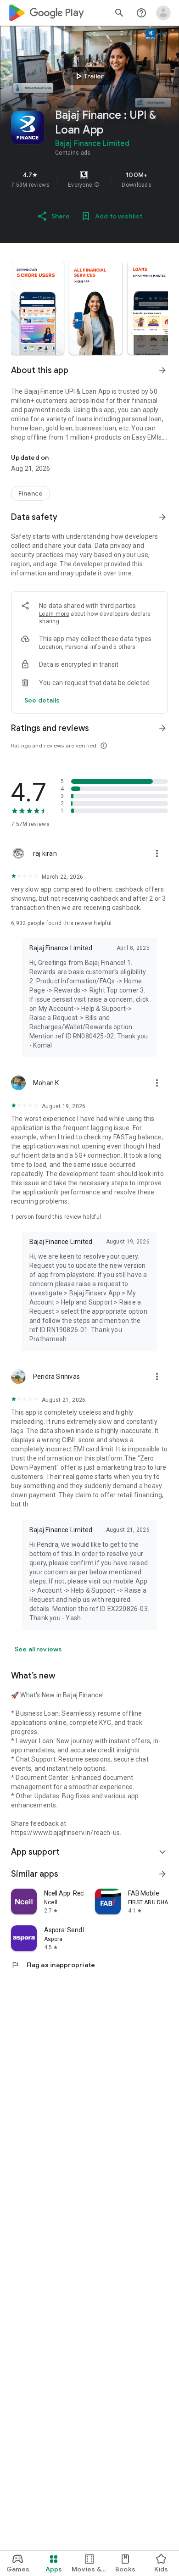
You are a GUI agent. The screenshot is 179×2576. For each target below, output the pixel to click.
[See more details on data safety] (42, 700)
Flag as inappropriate (53, 1965)
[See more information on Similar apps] (162, 1874)
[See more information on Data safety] (162, 517)
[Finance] (31, 493)
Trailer (88, 76)
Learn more (54, 614)
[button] (97, 185)
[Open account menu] (163, 13)
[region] (89, 179)
